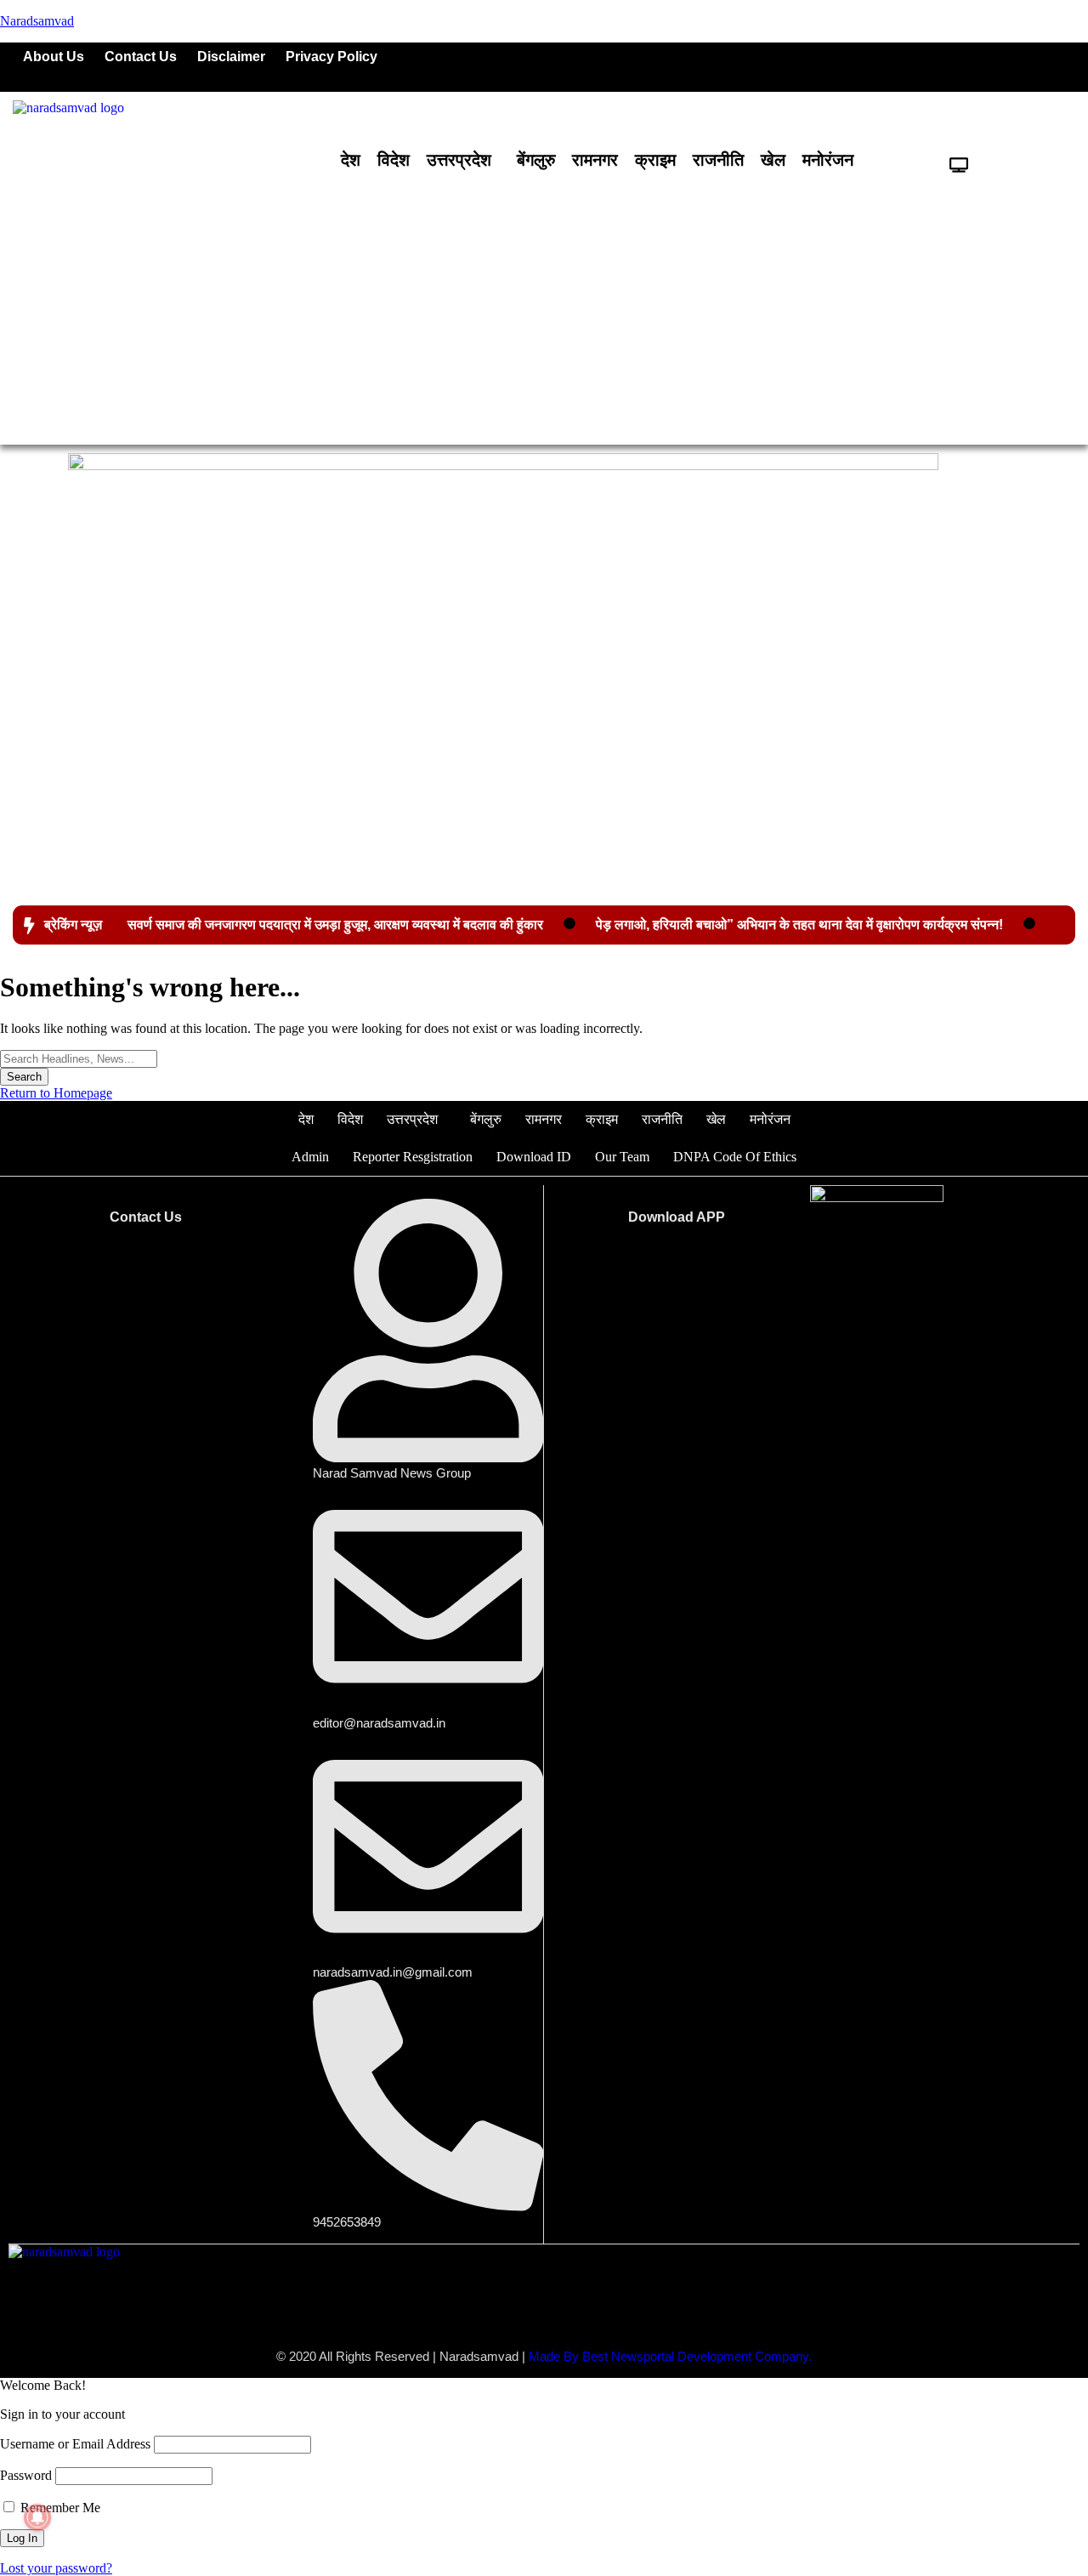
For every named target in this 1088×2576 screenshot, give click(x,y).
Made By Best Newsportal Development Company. (670, 2356)
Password (26, 2475)
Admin (310, 1157)
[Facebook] (847, 67)
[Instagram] (1002, 67)
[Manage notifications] (37, 2517)
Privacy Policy (331, 57)
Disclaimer (231, 57)
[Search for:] (79, 1058)
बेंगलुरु (536, 160)
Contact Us (141, 57)
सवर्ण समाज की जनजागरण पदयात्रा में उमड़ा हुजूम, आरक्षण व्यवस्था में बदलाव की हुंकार (335, 925)
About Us (54, 57)
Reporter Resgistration (413, 1157)
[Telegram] (1054, 67)
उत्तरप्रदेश (459, 160)
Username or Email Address (75, 2444)
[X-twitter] (898, 67)
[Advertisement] (544, 309)
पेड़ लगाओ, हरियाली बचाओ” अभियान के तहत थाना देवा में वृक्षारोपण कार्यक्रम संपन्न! (799, 925)
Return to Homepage (56, 1093)
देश (351, 160)
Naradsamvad (37, 21)
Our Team (622, 1157)
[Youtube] (950, 67)
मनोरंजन (828, 160)
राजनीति (718, 160)
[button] (463, 160)
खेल (773, 160)
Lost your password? (56, 2568)
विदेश (394, 160)
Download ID (534, 1157)
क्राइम (655, 160)
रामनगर (595, 160)
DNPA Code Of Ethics (735, 1157)
